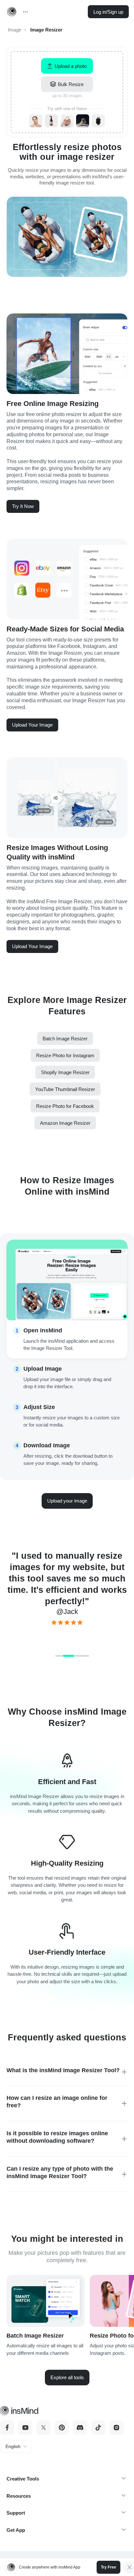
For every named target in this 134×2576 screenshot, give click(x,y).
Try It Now (23, 506)
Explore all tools (67, 2377)
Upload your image (67, 1501)
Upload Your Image (32, 725)
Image (14, 30)
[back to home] (12, 12)
